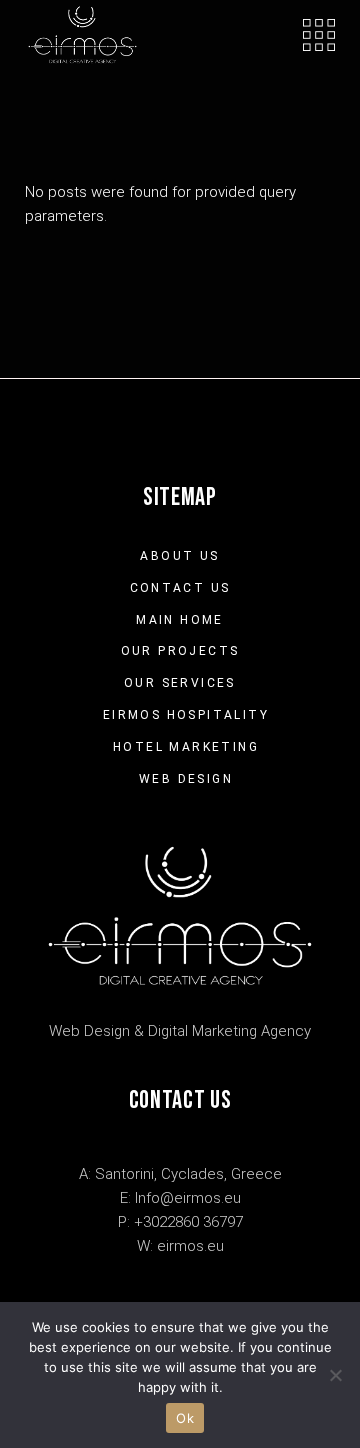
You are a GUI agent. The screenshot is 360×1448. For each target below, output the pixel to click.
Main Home (180, 620)
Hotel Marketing (186, 747)
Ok (185, 1418)
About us (179, 556)
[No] (335, 1375)
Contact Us (180, 588)
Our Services (180, 683)
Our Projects (180, 651)
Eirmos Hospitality (186, 715)
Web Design (186, 779)
